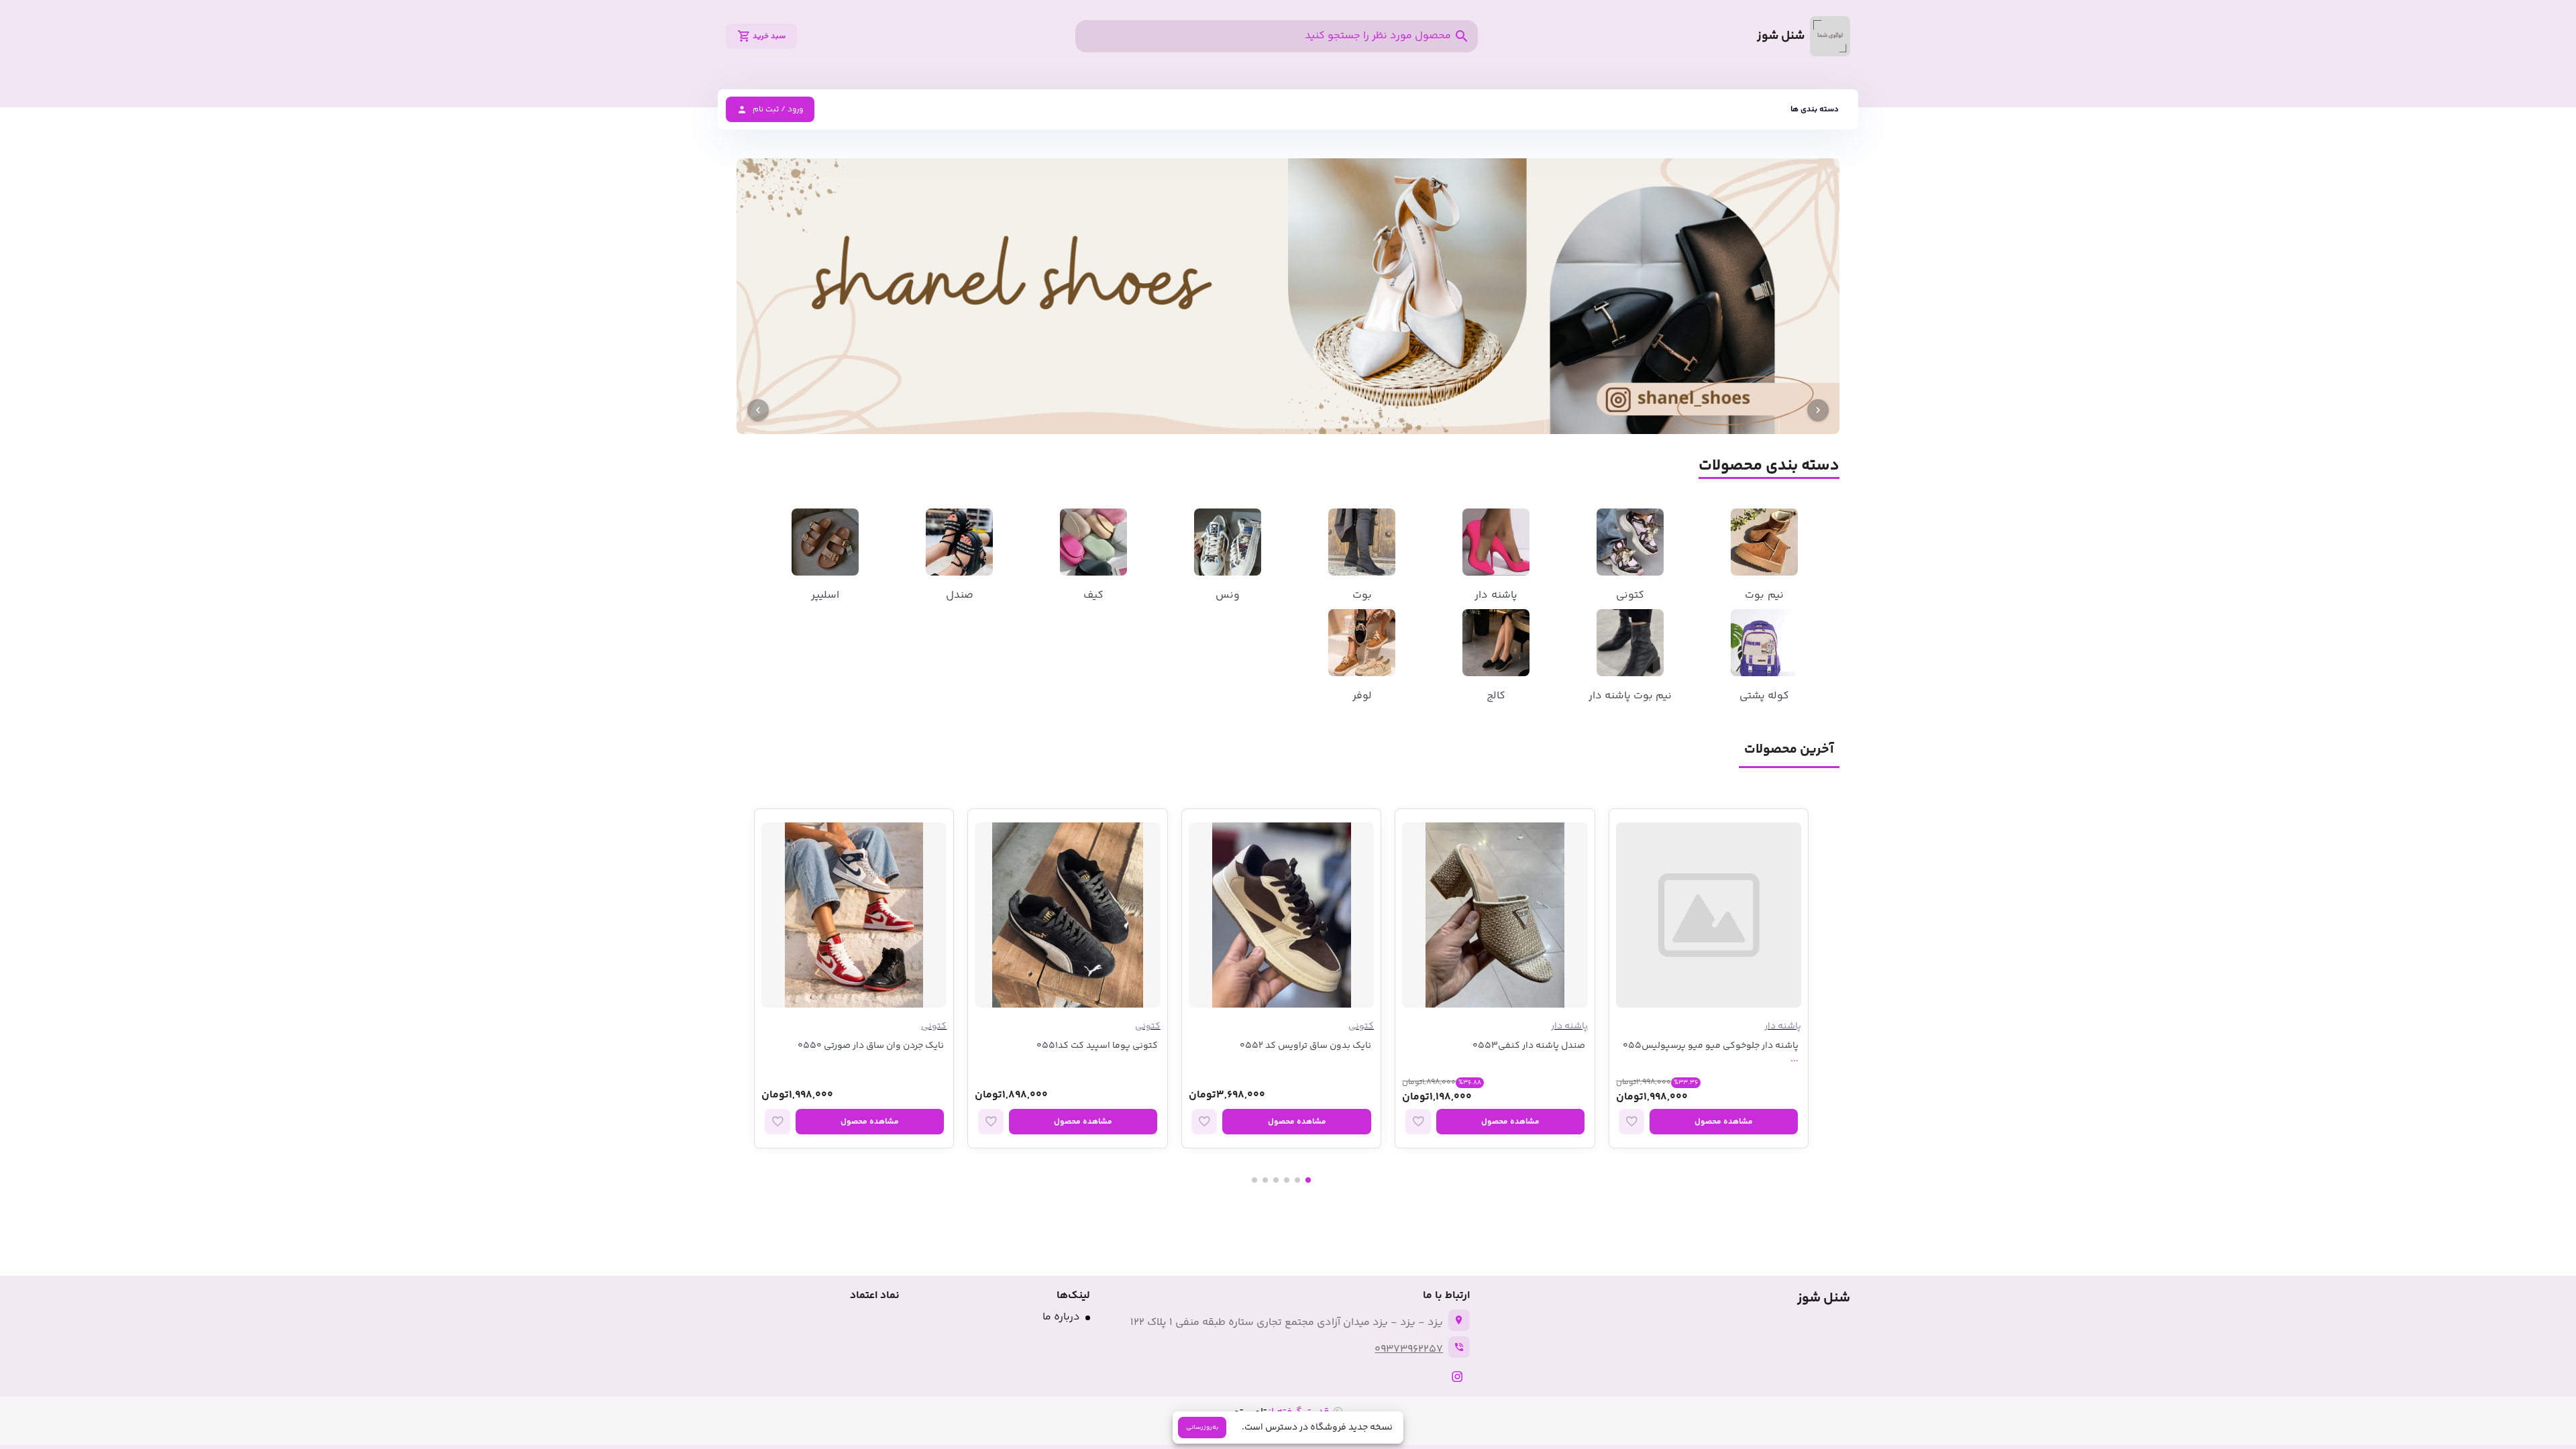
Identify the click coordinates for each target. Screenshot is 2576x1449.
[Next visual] (758, 410)
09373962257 (1409, 1349)
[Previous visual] (1818, 410)
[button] (1815, 109)
